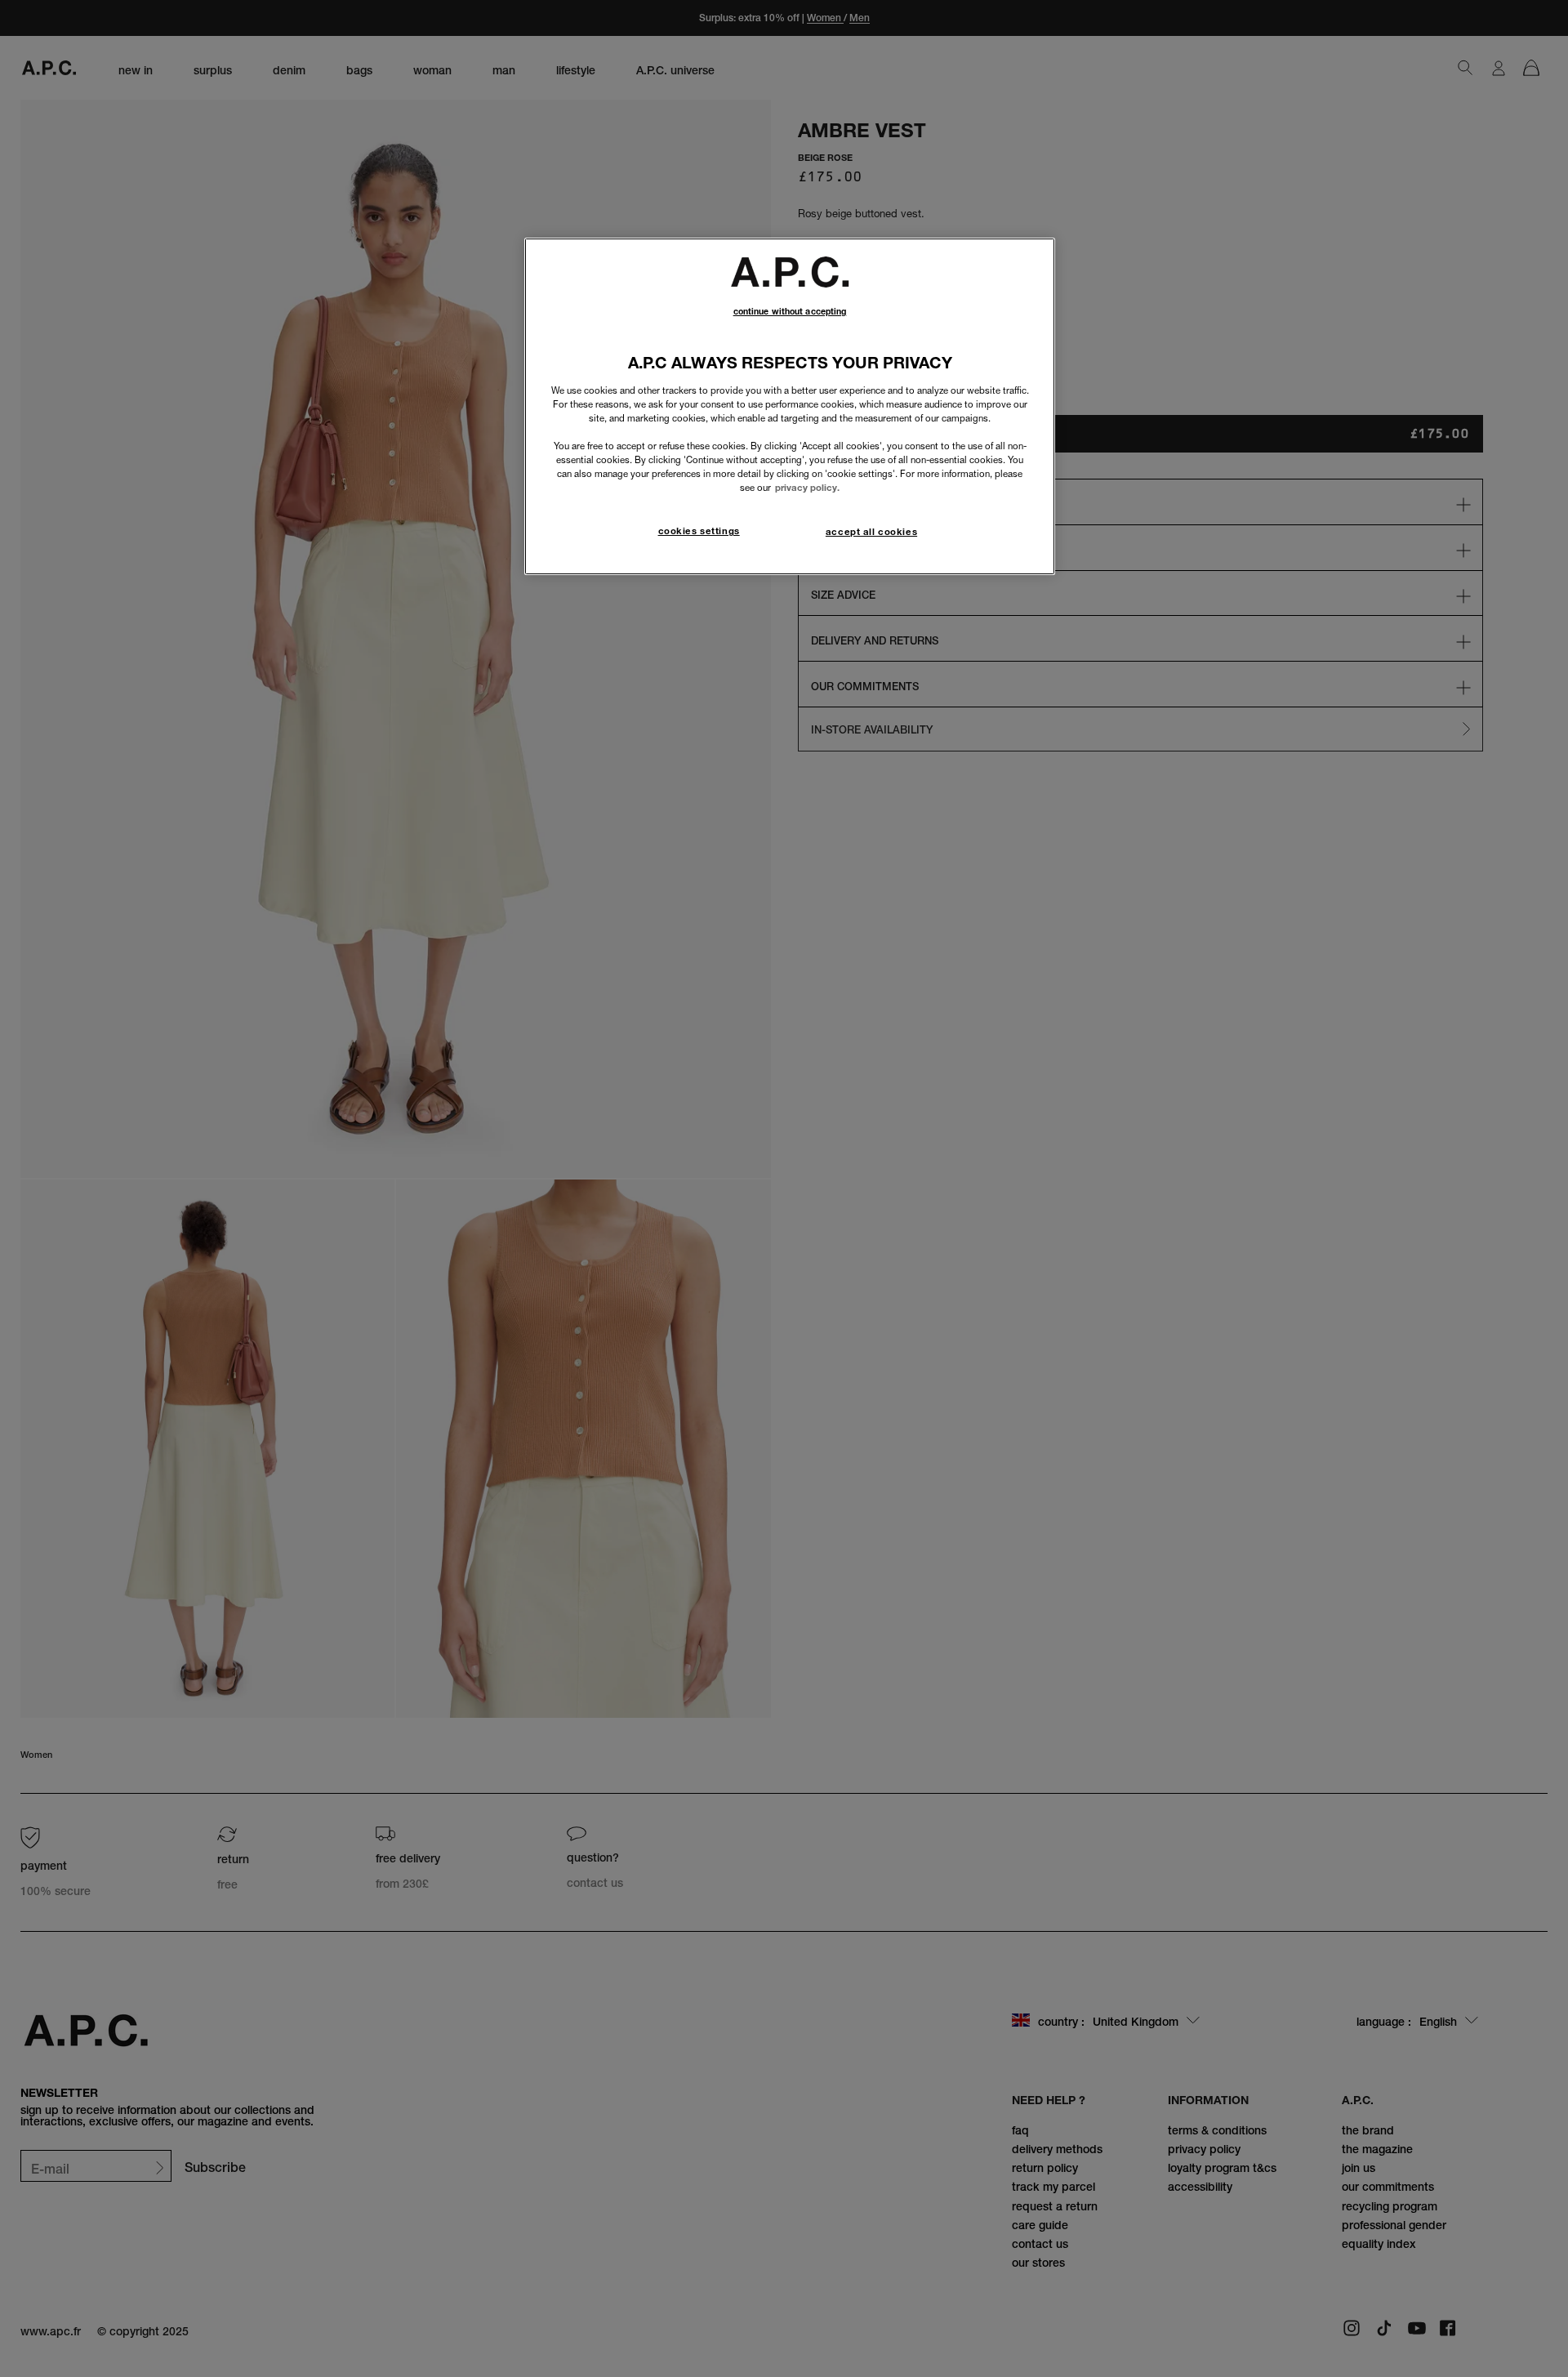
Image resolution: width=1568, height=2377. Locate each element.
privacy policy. (807, 488)
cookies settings (699, 531)
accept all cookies (871, 532)
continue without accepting (790, 312)
